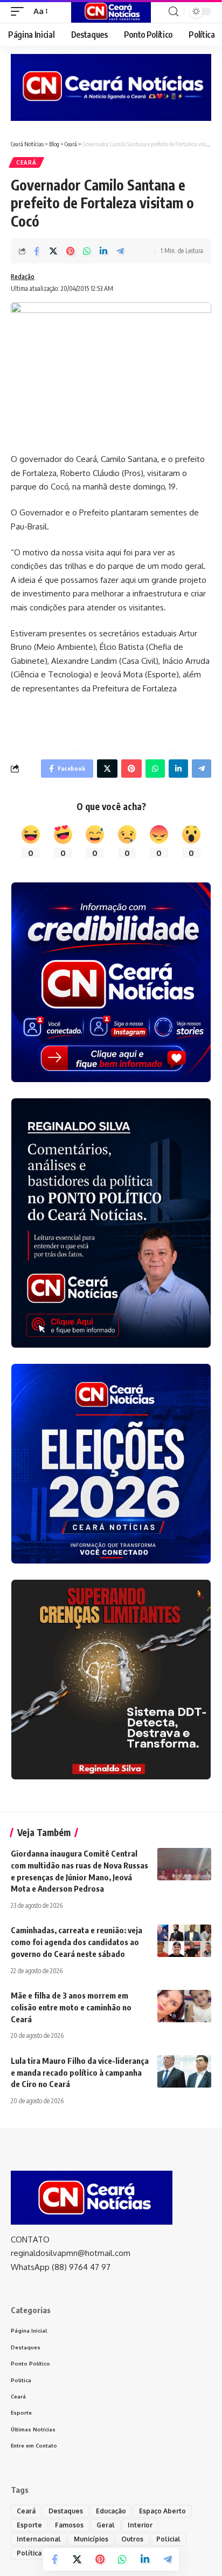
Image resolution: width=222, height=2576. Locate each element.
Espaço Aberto (162, 2511)
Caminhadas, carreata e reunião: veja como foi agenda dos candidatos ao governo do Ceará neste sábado (77, 1942)
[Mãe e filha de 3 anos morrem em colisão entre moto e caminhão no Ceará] (184, 2006)
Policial (168, 2539)
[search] (174, 12)
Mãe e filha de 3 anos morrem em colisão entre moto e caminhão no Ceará (71, 2007)
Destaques (66, 2511)
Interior (140, 2525)
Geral (106, 2525)
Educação (111, 2511)
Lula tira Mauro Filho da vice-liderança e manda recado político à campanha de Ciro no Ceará (80, 2072)
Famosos (69, 2525)
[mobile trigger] (20, 11)
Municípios (91, 2539)
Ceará (26, 162)
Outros (132, 2539)
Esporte (29, 2525)
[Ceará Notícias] (111, 11)
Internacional (39, 2539)
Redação (23, 277)
